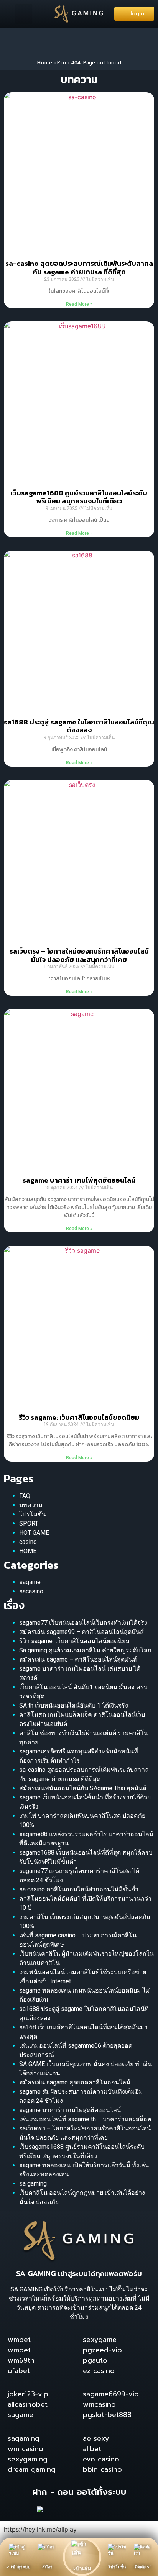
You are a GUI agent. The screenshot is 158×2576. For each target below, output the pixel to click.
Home (44, 62)
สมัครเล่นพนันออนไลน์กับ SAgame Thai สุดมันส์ (83, 1788)
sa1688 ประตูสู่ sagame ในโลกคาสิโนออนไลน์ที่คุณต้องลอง (79, 726)
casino (28, 1542)
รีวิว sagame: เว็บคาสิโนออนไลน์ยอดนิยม (79, 1417)
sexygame (100, 2340)
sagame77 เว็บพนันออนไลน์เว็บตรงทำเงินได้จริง (83, 1623)
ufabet (19, 2371)
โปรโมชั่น (33, 1514)
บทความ (31, 1505)
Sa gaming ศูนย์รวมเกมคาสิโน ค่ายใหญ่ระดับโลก (85, 1650)
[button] (24, 14)
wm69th (21, 2360)
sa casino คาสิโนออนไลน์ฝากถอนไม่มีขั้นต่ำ (79, 1889)
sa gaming (33, 2184)
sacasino (31, 1591)
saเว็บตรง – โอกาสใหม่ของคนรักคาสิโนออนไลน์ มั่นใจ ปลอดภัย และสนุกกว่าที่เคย (79, 955)
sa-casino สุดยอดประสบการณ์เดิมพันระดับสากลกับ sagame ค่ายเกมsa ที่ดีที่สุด (79, 268)
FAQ (25, 1496)
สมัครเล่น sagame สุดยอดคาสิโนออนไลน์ (75, 2082)
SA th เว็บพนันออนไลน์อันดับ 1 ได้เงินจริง (74, 1705)
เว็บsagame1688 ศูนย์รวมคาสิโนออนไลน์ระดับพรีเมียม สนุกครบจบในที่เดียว (79, 497)
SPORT (29, 1523)
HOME (28, 1551)
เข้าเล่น (82, 2568)
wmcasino (99, 2404)
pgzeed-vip (102, 2350)
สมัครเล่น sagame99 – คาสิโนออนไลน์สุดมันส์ (81, 1632)
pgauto (95, 2360)
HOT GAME (34, 1533)
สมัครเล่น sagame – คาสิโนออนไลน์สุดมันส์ (78, 1659)
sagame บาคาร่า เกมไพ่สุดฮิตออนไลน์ (79, 1180)
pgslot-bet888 (107, 2415)
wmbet (19, 2340)
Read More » (79, 304)
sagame (30, 1582)
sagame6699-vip (111, 2394)
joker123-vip (28, 2394)
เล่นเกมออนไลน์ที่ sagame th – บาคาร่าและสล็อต (85, 2119)
